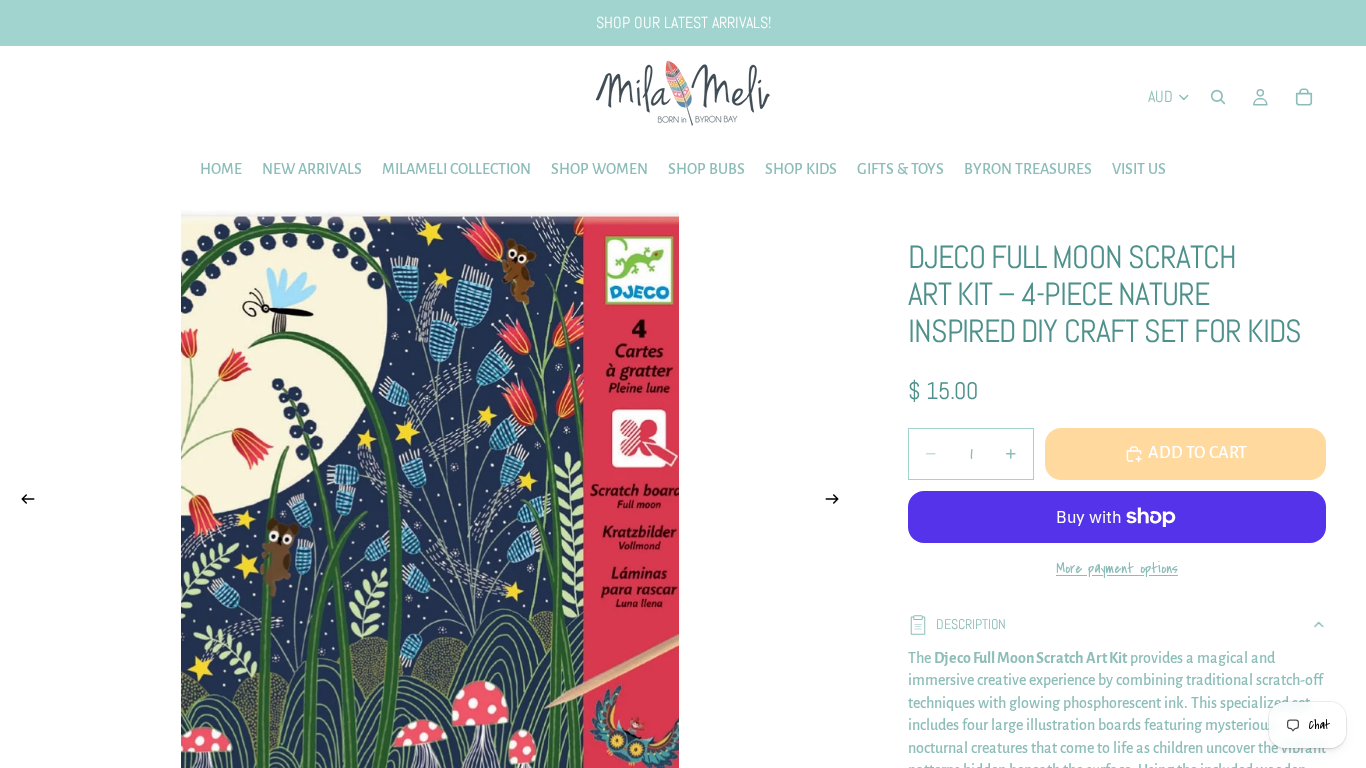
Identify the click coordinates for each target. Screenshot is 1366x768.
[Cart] (1304, 97)
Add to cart (1197, 453)
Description (971, 624)
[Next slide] (838, 503)
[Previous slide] (22, 503)
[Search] (1218, 97)
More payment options (1117, 568)
